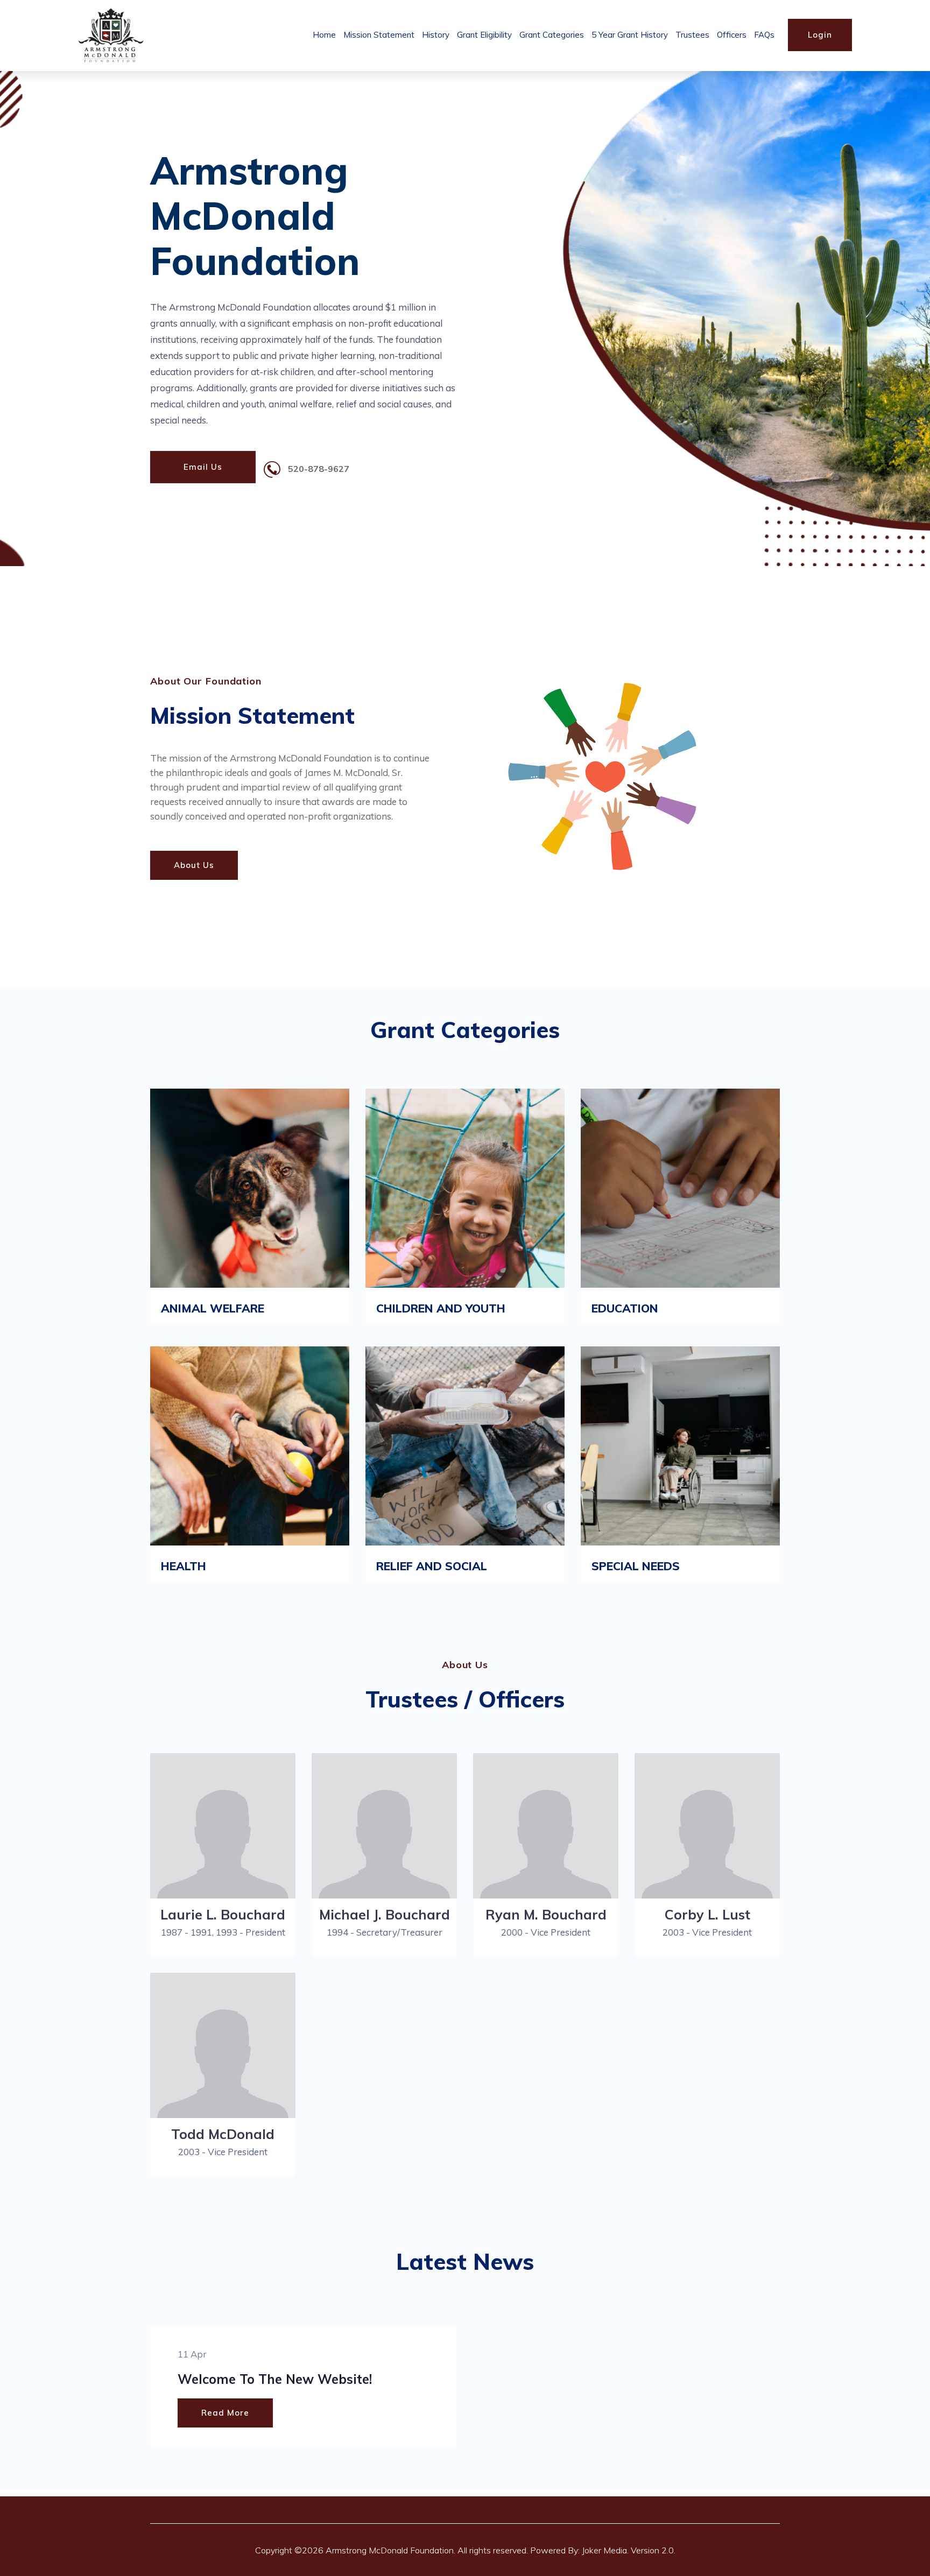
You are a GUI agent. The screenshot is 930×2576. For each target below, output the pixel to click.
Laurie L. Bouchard (223, 1914)
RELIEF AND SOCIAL (432, 1566)
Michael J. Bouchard (385, 1914)
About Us (194, 865)
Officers (732, 35)
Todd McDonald (223, 2134)
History (436, 35)
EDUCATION (625, 1308)
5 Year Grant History (630, 35)
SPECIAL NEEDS (636, 1566)
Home (324, 35)
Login (820, 35)
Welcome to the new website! (275, 2379)
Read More (225, 2413)
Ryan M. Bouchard (546, 1914)
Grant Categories (552, 35)
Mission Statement (379, 35)
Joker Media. (605, 2550)
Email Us (203, 467)
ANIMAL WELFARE (213, 1308)
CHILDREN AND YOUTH (441, 1308)
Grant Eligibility (484, 35)
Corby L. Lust (707, 1914)
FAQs (764, 35)
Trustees (692, 35)
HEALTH (184, 1566)
